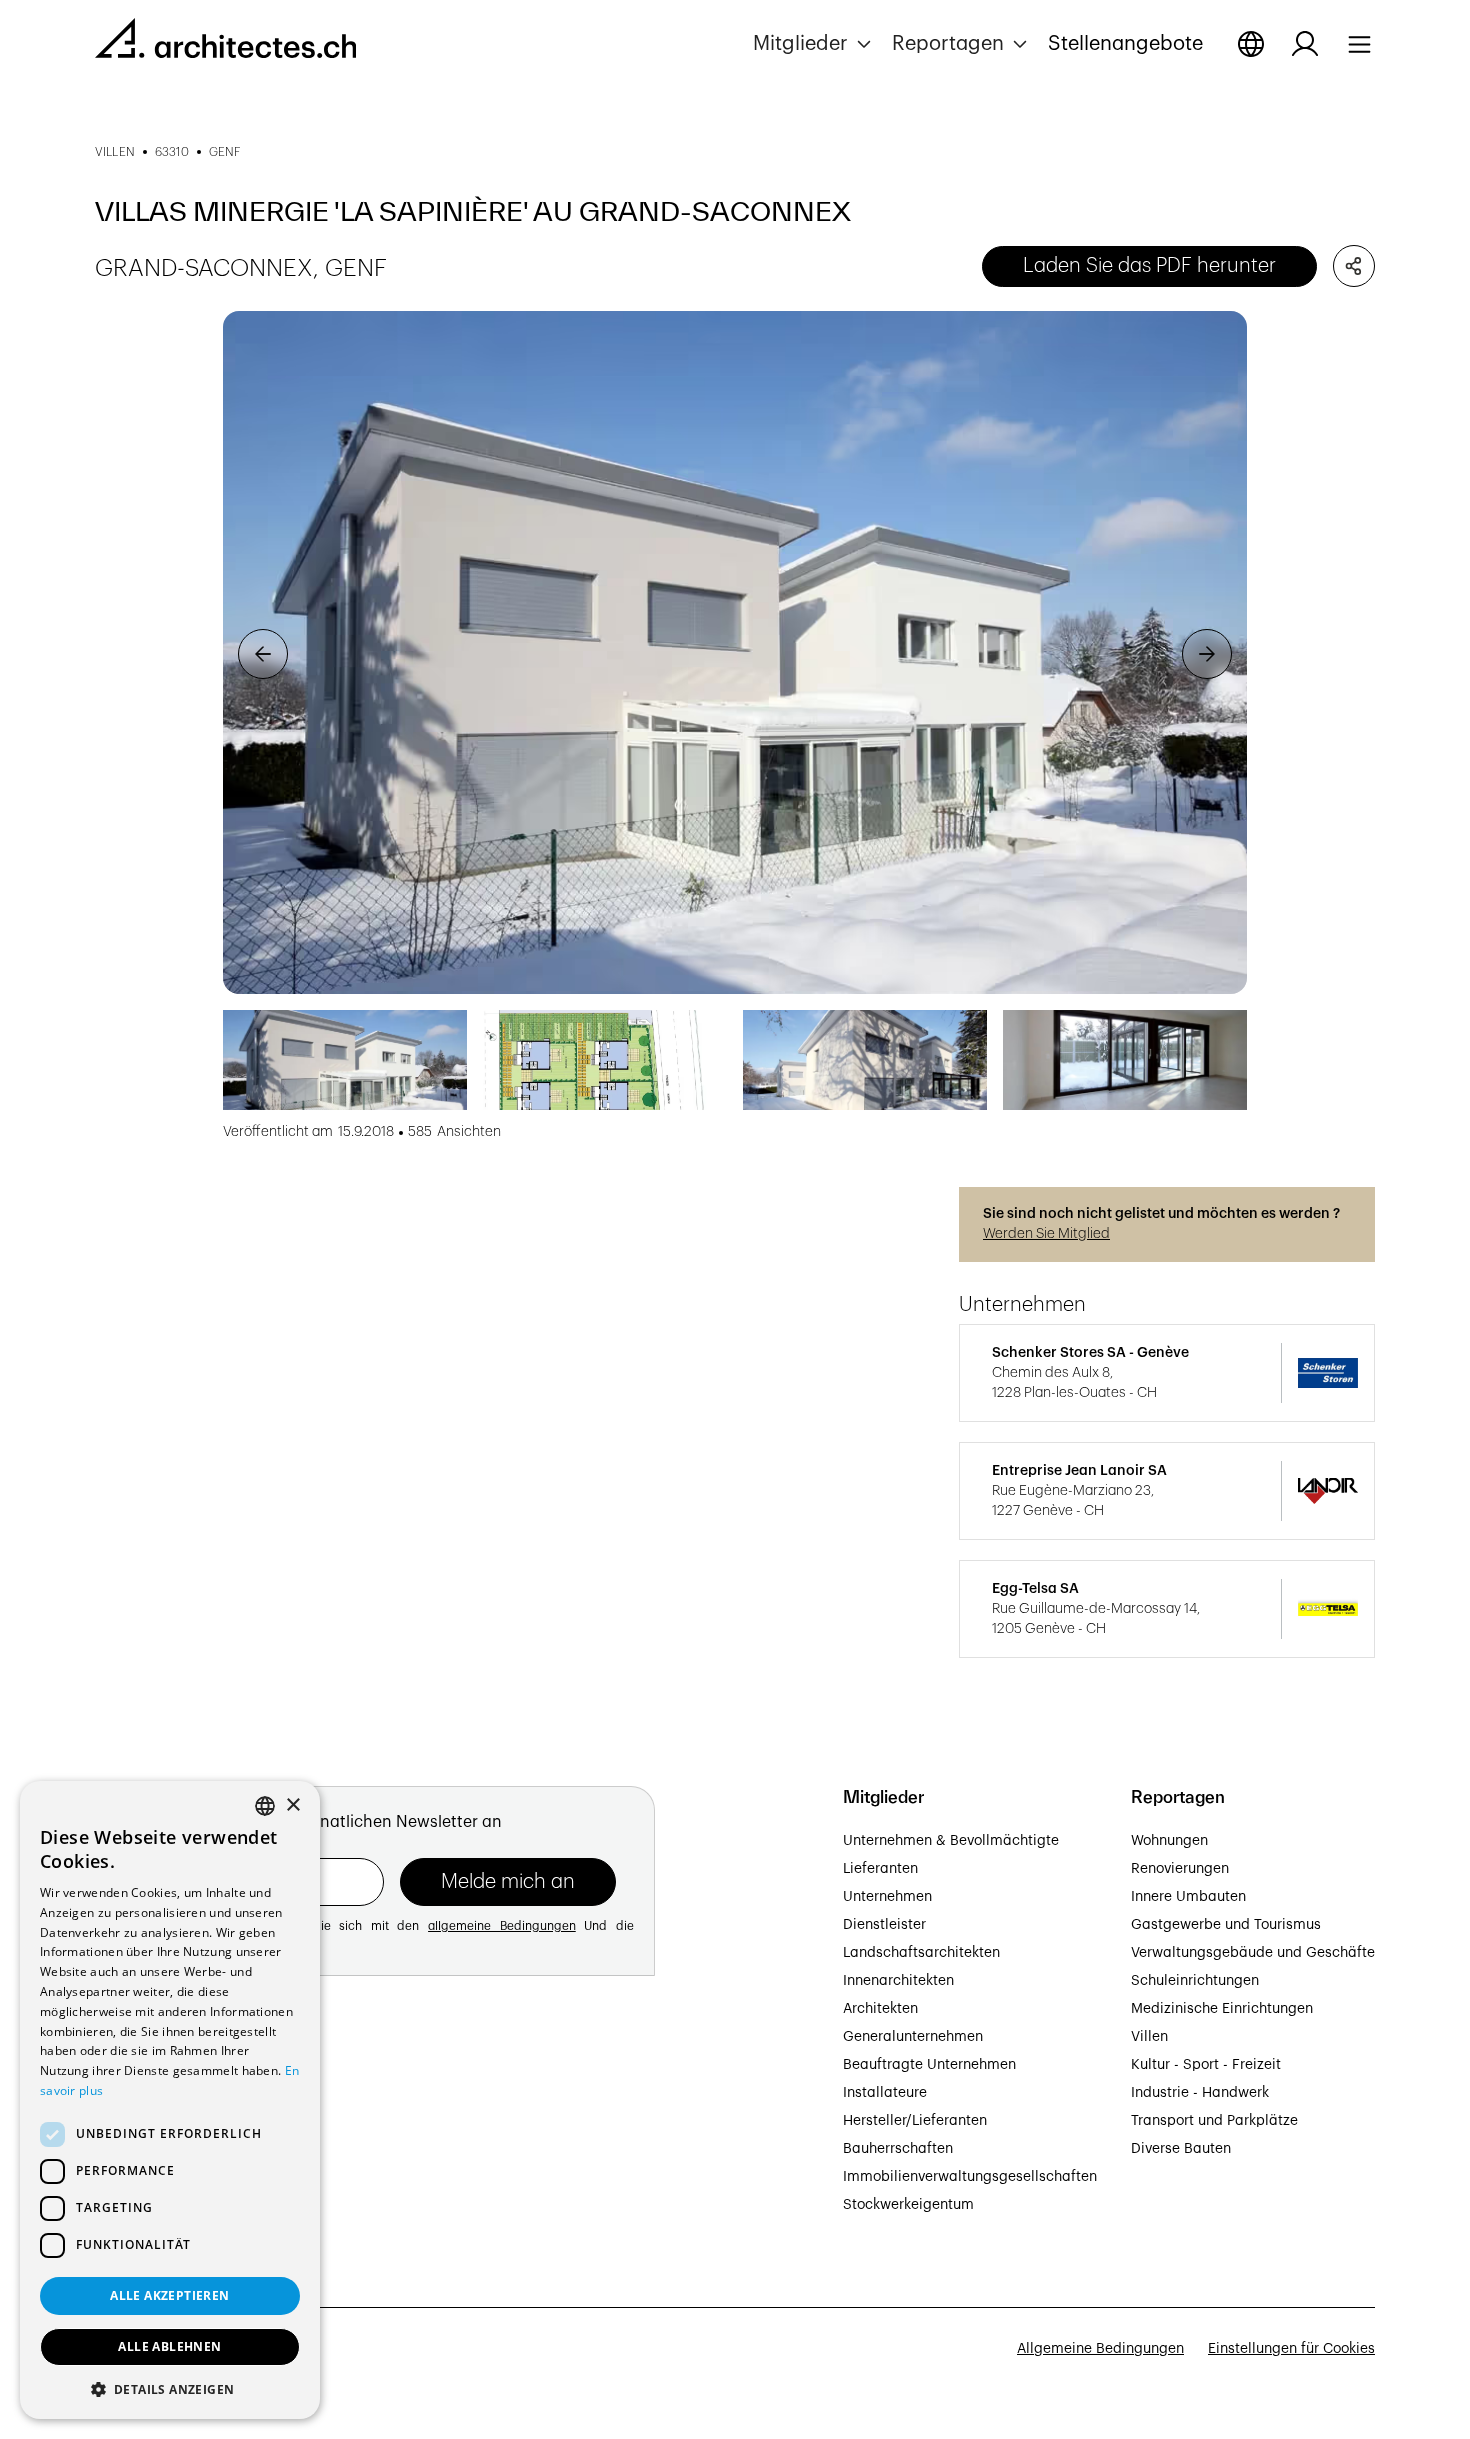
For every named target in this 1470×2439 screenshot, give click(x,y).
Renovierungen (1180, 1869)
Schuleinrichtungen (1195, 1981)
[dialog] (170, 2100)
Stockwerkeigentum (908, 2205)
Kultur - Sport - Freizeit (1206, 2065)
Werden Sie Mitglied (1046, 1234)
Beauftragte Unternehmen (929, 2065)
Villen (1149, 2037)
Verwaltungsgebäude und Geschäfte (1253, 1953)
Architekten (880, 2009)
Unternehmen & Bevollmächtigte (951, 1841)
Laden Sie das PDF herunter (1149, 266)
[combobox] (265, 1806)
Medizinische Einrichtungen (1222, 2009)
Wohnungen (1169, 1841)
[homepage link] (225, 42)
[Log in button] (1305, 44)
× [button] (292, 1805)
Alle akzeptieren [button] (169, 2295)
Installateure (885, 2093)
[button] (814, 44)
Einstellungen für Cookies (1291, 2349)
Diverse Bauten (1181, 2149)
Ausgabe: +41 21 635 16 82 (183, 2177)
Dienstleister (884, 1925)
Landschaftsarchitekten (921, 1953)
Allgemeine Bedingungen (1100, 2349)
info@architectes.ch (161, 2199)
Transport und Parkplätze (1214, 2121)
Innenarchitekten (898, 1981)
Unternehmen (887, 1897)
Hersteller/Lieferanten (915, 2121)
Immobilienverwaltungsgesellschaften (970, 2177)
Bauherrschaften (898, 2149)
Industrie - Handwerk (1200, 2093)
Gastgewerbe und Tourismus (1226, 1925)
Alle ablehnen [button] (169, 2346)
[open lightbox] (735, 652)
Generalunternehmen (913, 2037)
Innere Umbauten (1188, 1897)
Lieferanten (880, 1869)
